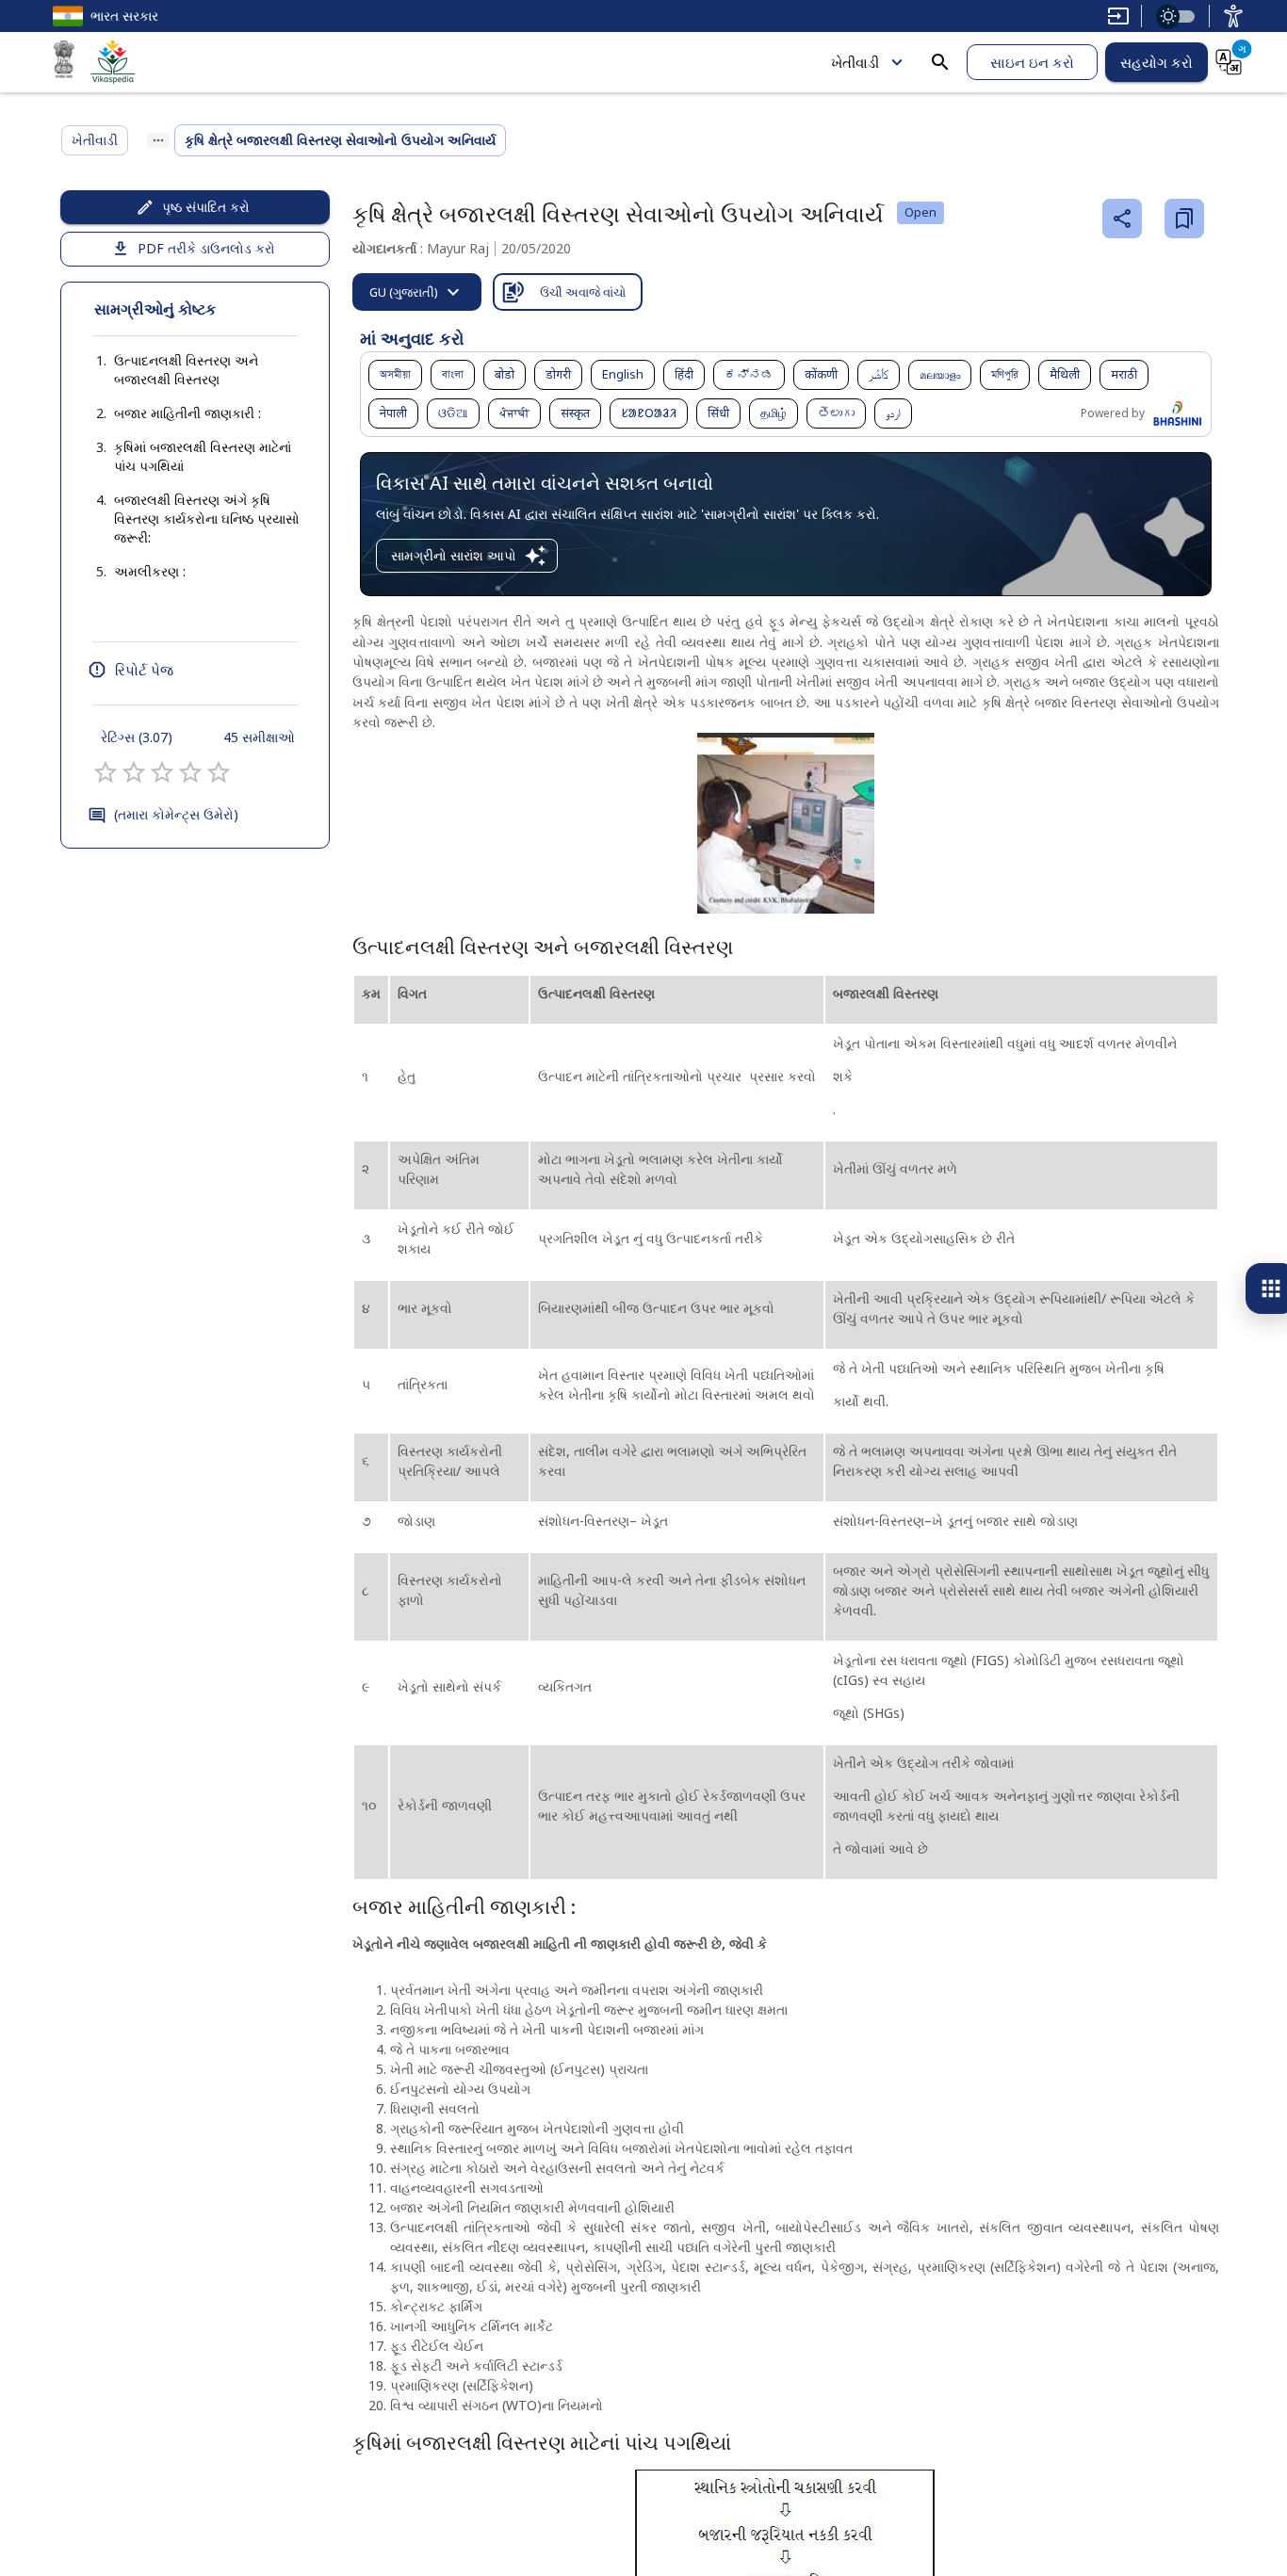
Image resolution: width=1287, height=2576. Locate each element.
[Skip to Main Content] (1118, 16)
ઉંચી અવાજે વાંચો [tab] (583, 292)
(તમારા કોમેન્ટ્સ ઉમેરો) (176, 814)
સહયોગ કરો (1157, 62)
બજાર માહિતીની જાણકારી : (187, 413)
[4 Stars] (190, 772)
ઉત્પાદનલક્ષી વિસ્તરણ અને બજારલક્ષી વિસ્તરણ (186, 370)
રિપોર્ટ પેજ (144, 670)
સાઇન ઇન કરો (1032, 62)
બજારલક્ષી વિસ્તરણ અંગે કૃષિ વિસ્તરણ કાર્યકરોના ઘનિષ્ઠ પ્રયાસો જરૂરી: (207, 518)
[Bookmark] (1184, 219)
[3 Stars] (162, 772)
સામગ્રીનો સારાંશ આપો (454, 555)
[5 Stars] (219, 772)
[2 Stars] (134, 772)
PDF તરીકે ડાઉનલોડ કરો (206, 248)
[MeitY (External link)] (64, 62)
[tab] (417, 292)
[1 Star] (106, 772)
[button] (195, 370)
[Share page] (1122, 219)
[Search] (940, 62)
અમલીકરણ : (150, 571)
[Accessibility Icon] (1233, 16)
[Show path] (158, 140)
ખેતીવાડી (855, 62)
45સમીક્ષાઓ (259, 737)
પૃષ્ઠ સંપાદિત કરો (206, 207)
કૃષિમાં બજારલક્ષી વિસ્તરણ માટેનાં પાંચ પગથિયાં (203, 456)
